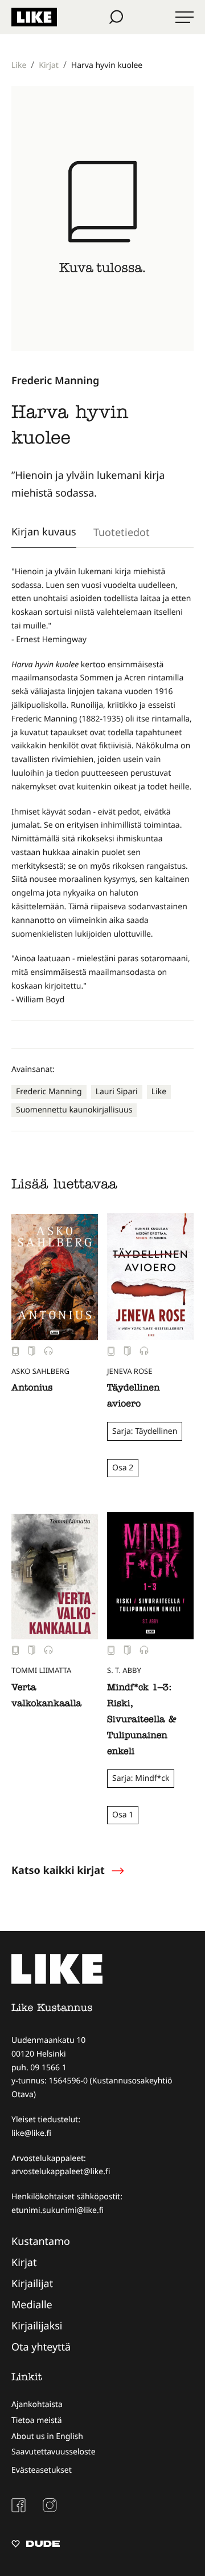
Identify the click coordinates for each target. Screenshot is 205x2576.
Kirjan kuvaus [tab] (44, 531)
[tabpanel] (102, 786)
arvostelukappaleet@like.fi (61, 2172)
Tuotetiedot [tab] (122, 532)
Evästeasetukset (42, 2470)
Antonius (32, 1389)
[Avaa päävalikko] (184, 17)
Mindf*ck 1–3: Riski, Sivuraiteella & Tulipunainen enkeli (142, 1720)
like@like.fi (31, 2133)
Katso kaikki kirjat (58, 1870)
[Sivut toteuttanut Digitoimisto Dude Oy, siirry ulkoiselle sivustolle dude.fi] (36, 2545)
